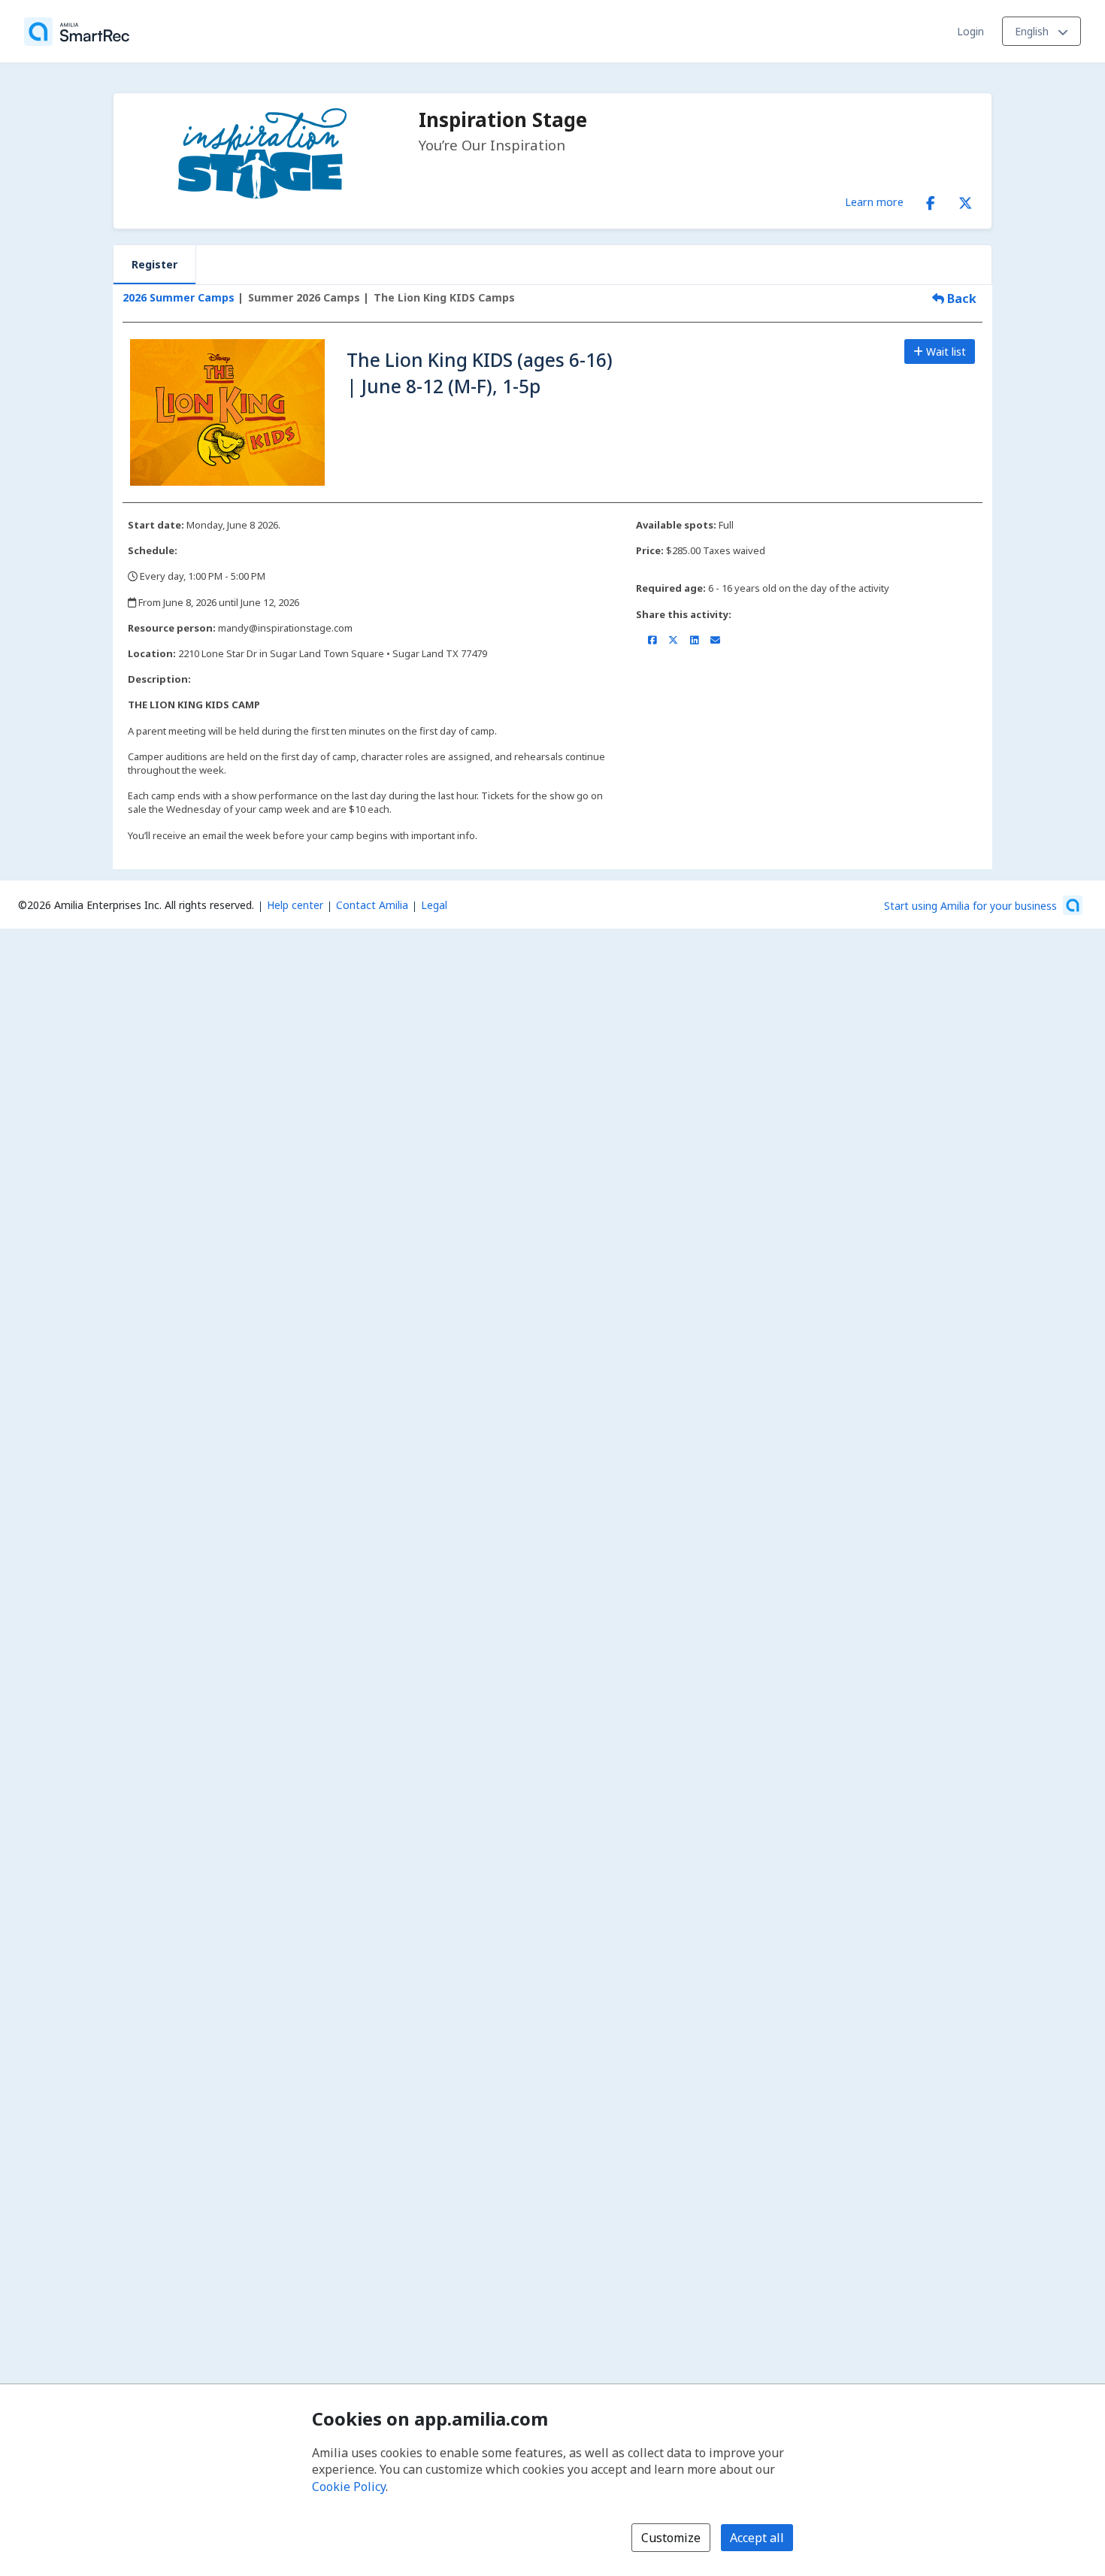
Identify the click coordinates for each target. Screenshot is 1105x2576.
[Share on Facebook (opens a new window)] (652, 640)
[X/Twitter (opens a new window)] (965, 200)
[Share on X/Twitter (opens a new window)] (673, 640)
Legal (434, 905)
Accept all (757, 2538)
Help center (295, 905)
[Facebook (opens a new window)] (931, 200)
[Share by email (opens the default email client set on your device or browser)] (715, 640)
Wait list (945, 352)
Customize (671, 2538)
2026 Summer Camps (179, 297)
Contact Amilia (372, 905)
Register (154, 264)
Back (960, 299)
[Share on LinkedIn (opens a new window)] (694, 640)
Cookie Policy (349, 2487)
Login (970, 31)
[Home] (77, 32)
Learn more (874, 202)
